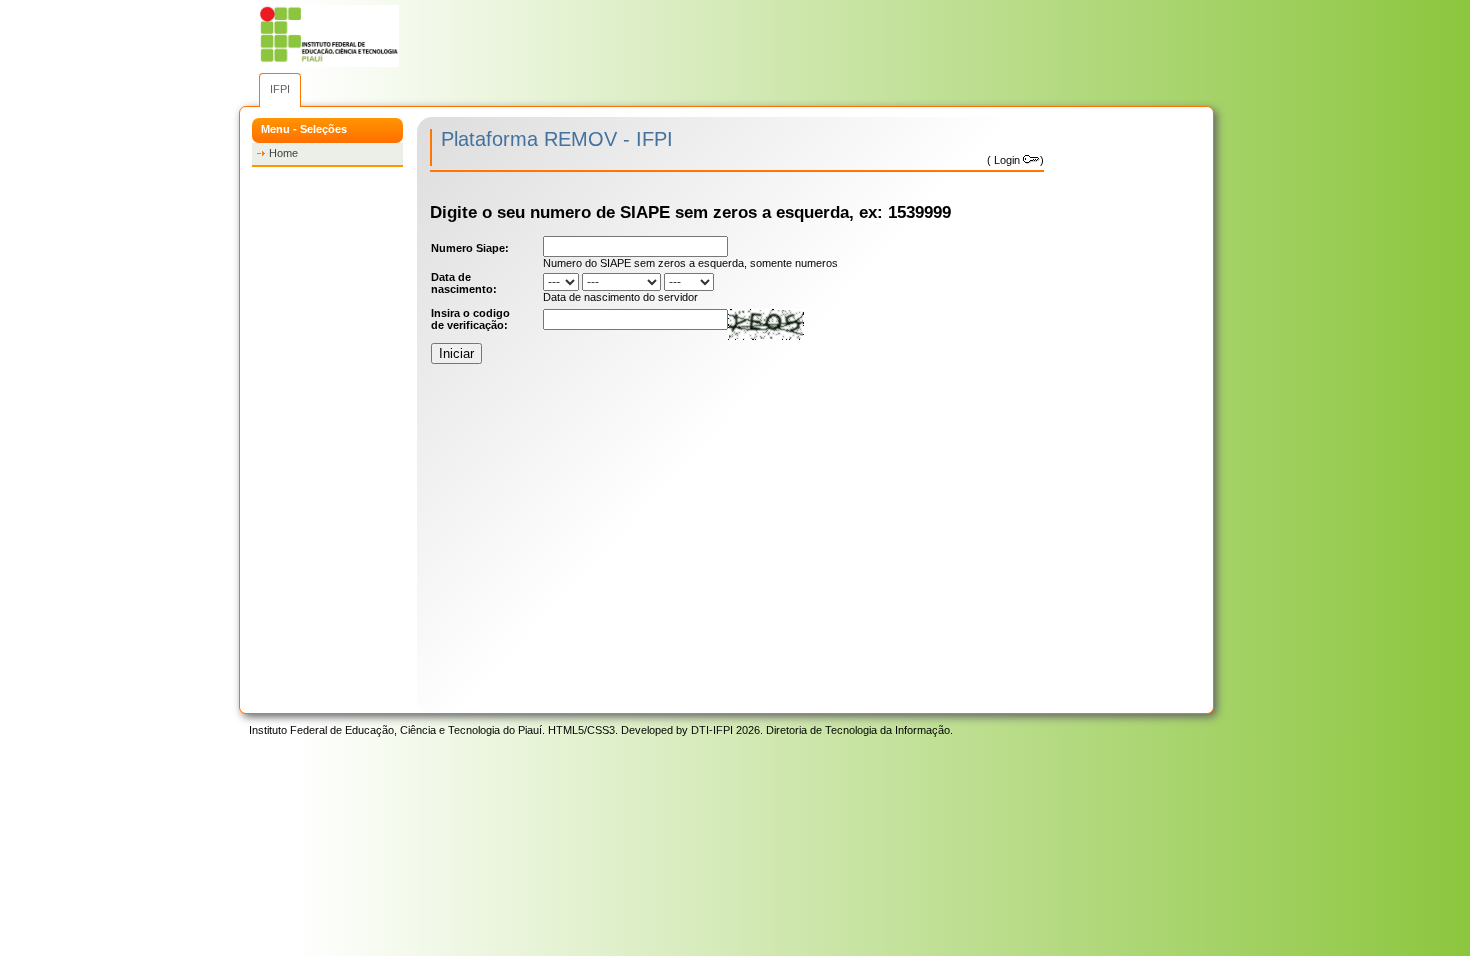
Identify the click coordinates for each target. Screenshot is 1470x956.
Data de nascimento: (464, 283)
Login (1007, 160)
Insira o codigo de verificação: (470, 319)
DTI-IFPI (712, 730)
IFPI (280, 89)
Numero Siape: (470, 248)
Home (283, 153)
